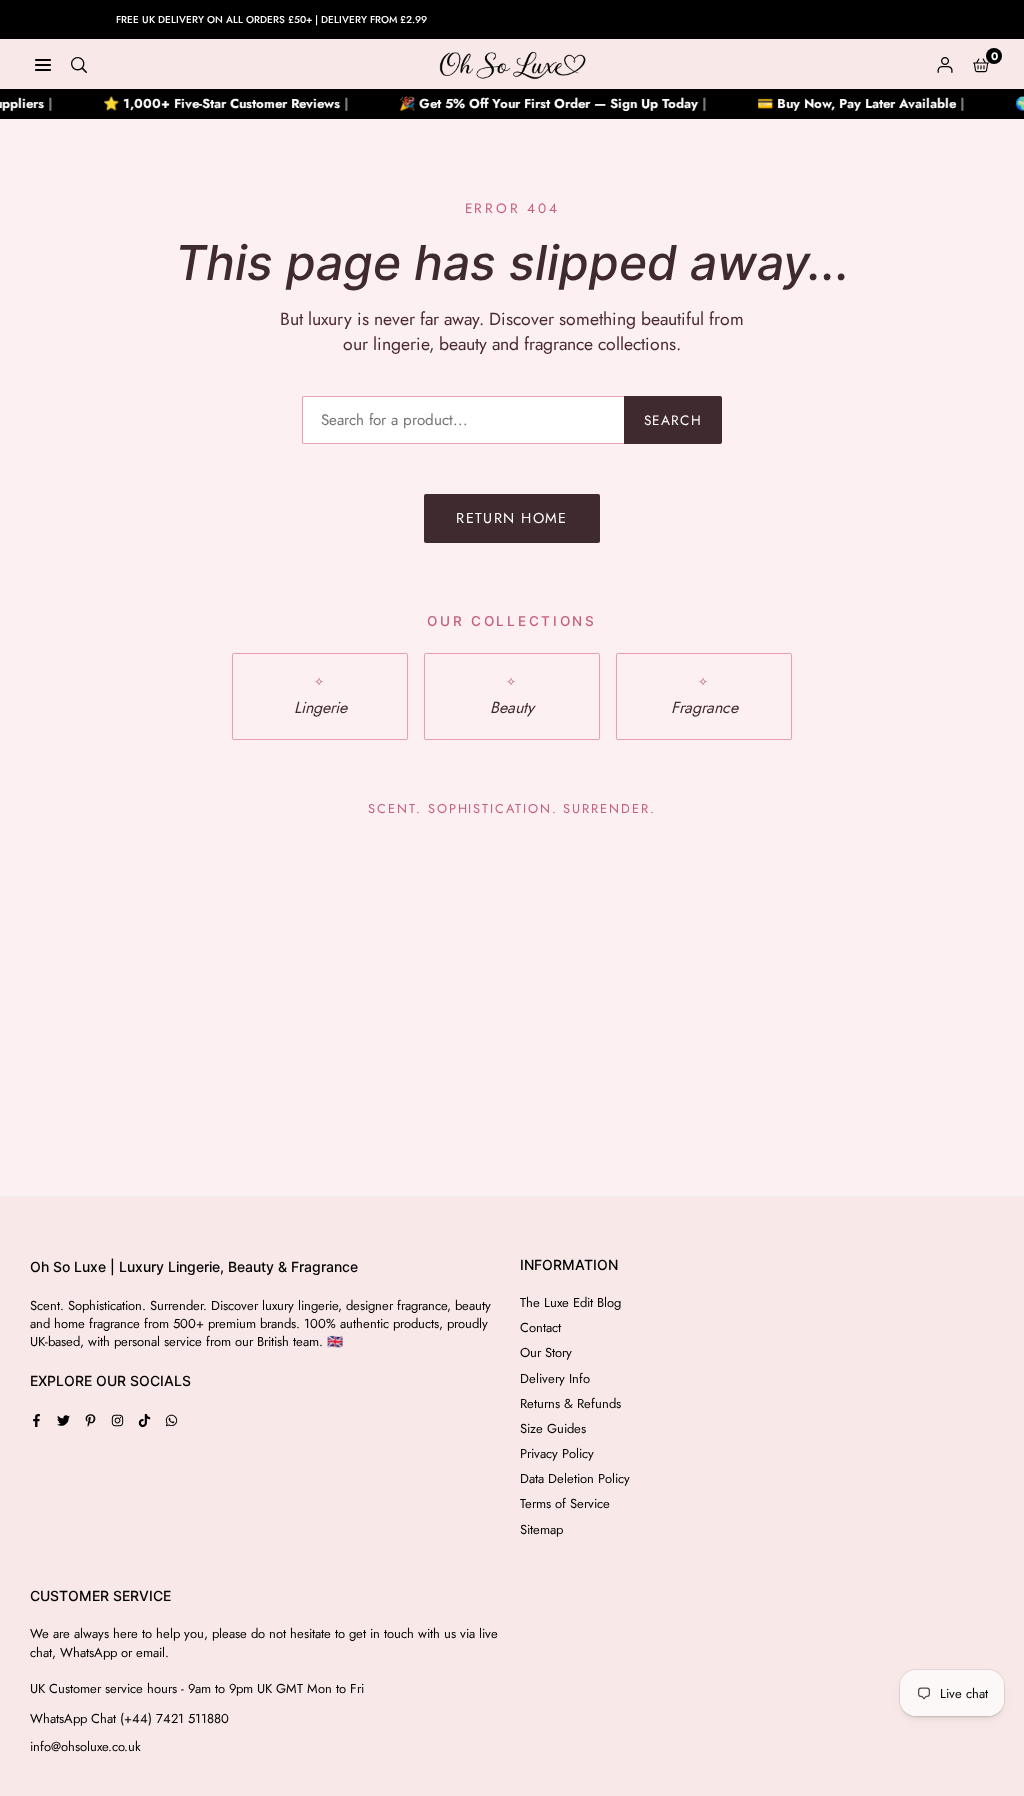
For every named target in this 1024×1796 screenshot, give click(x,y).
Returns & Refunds (570, 1403)
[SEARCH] (79, 64)
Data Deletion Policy (575, 1478)
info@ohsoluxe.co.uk (85, 1747)
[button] (981, 64)
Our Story (546, 1352)
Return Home (512, 518)
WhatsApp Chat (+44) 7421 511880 (129, 1719)
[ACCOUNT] (945, 64)
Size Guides (553, 1428)
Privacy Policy (557, 1453)
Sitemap (541, 1529)
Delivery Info (555, 1378)
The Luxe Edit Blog (570, 1302)
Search (673, 420)
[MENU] (43, 64)
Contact (540, 1327)
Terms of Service (565, 1503)
